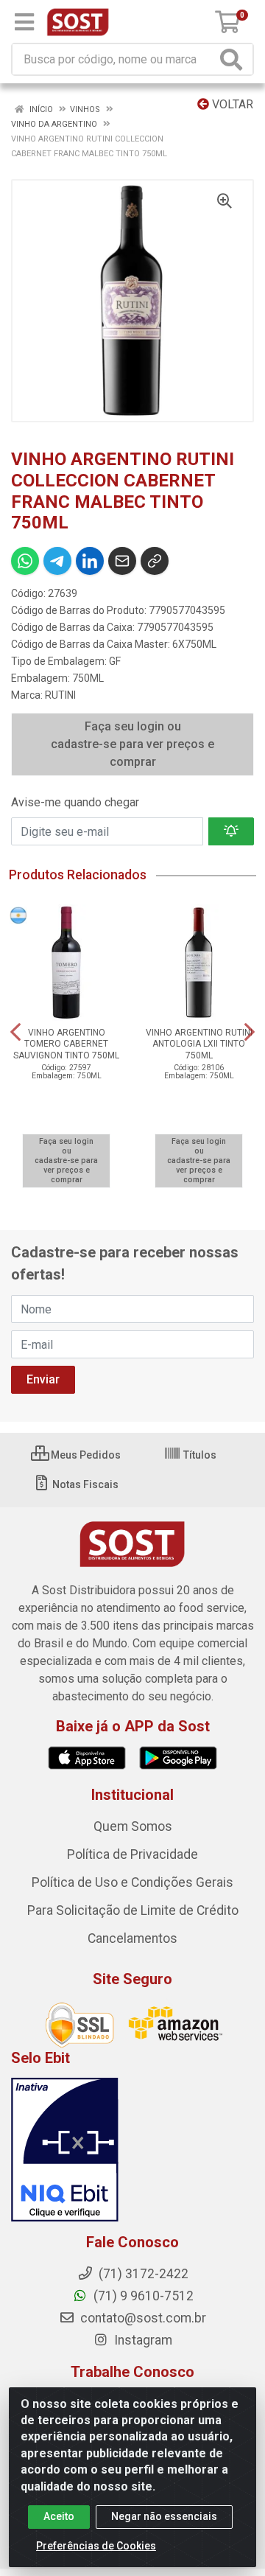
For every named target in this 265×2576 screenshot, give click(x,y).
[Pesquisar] (234, 59)
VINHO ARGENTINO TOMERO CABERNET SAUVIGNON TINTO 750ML (66, 1044)
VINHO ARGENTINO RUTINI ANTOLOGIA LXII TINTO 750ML (199, 1044)
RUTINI (60, 695)
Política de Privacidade (132, 1854)
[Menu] (24, 22)
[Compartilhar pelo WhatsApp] (25, 561)
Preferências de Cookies (96, 2546)
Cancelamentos (132, 1938)
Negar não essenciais (164, 2516)
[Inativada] (132, 2150)
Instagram (142, 2340)
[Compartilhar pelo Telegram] (57, 561)
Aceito (59, 2516)
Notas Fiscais (84, 1484)
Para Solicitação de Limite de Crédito (133, 1910)
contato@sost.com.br (142, 2318)
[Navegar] (15, 1032)
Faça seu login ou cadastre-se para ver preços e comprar (132, 744)
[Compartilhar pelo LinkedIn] (90, 561)
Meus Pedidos (85, 1455)
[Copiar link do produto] (155, 561)
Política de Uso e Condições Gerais (132, 1882)
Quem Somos (133, 1826)
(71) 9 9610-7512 (142, 2296)
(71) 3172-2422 (142, 2274)
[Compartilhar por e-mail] (122, 561)
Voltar (231, 104)
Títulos (199, 1455)
